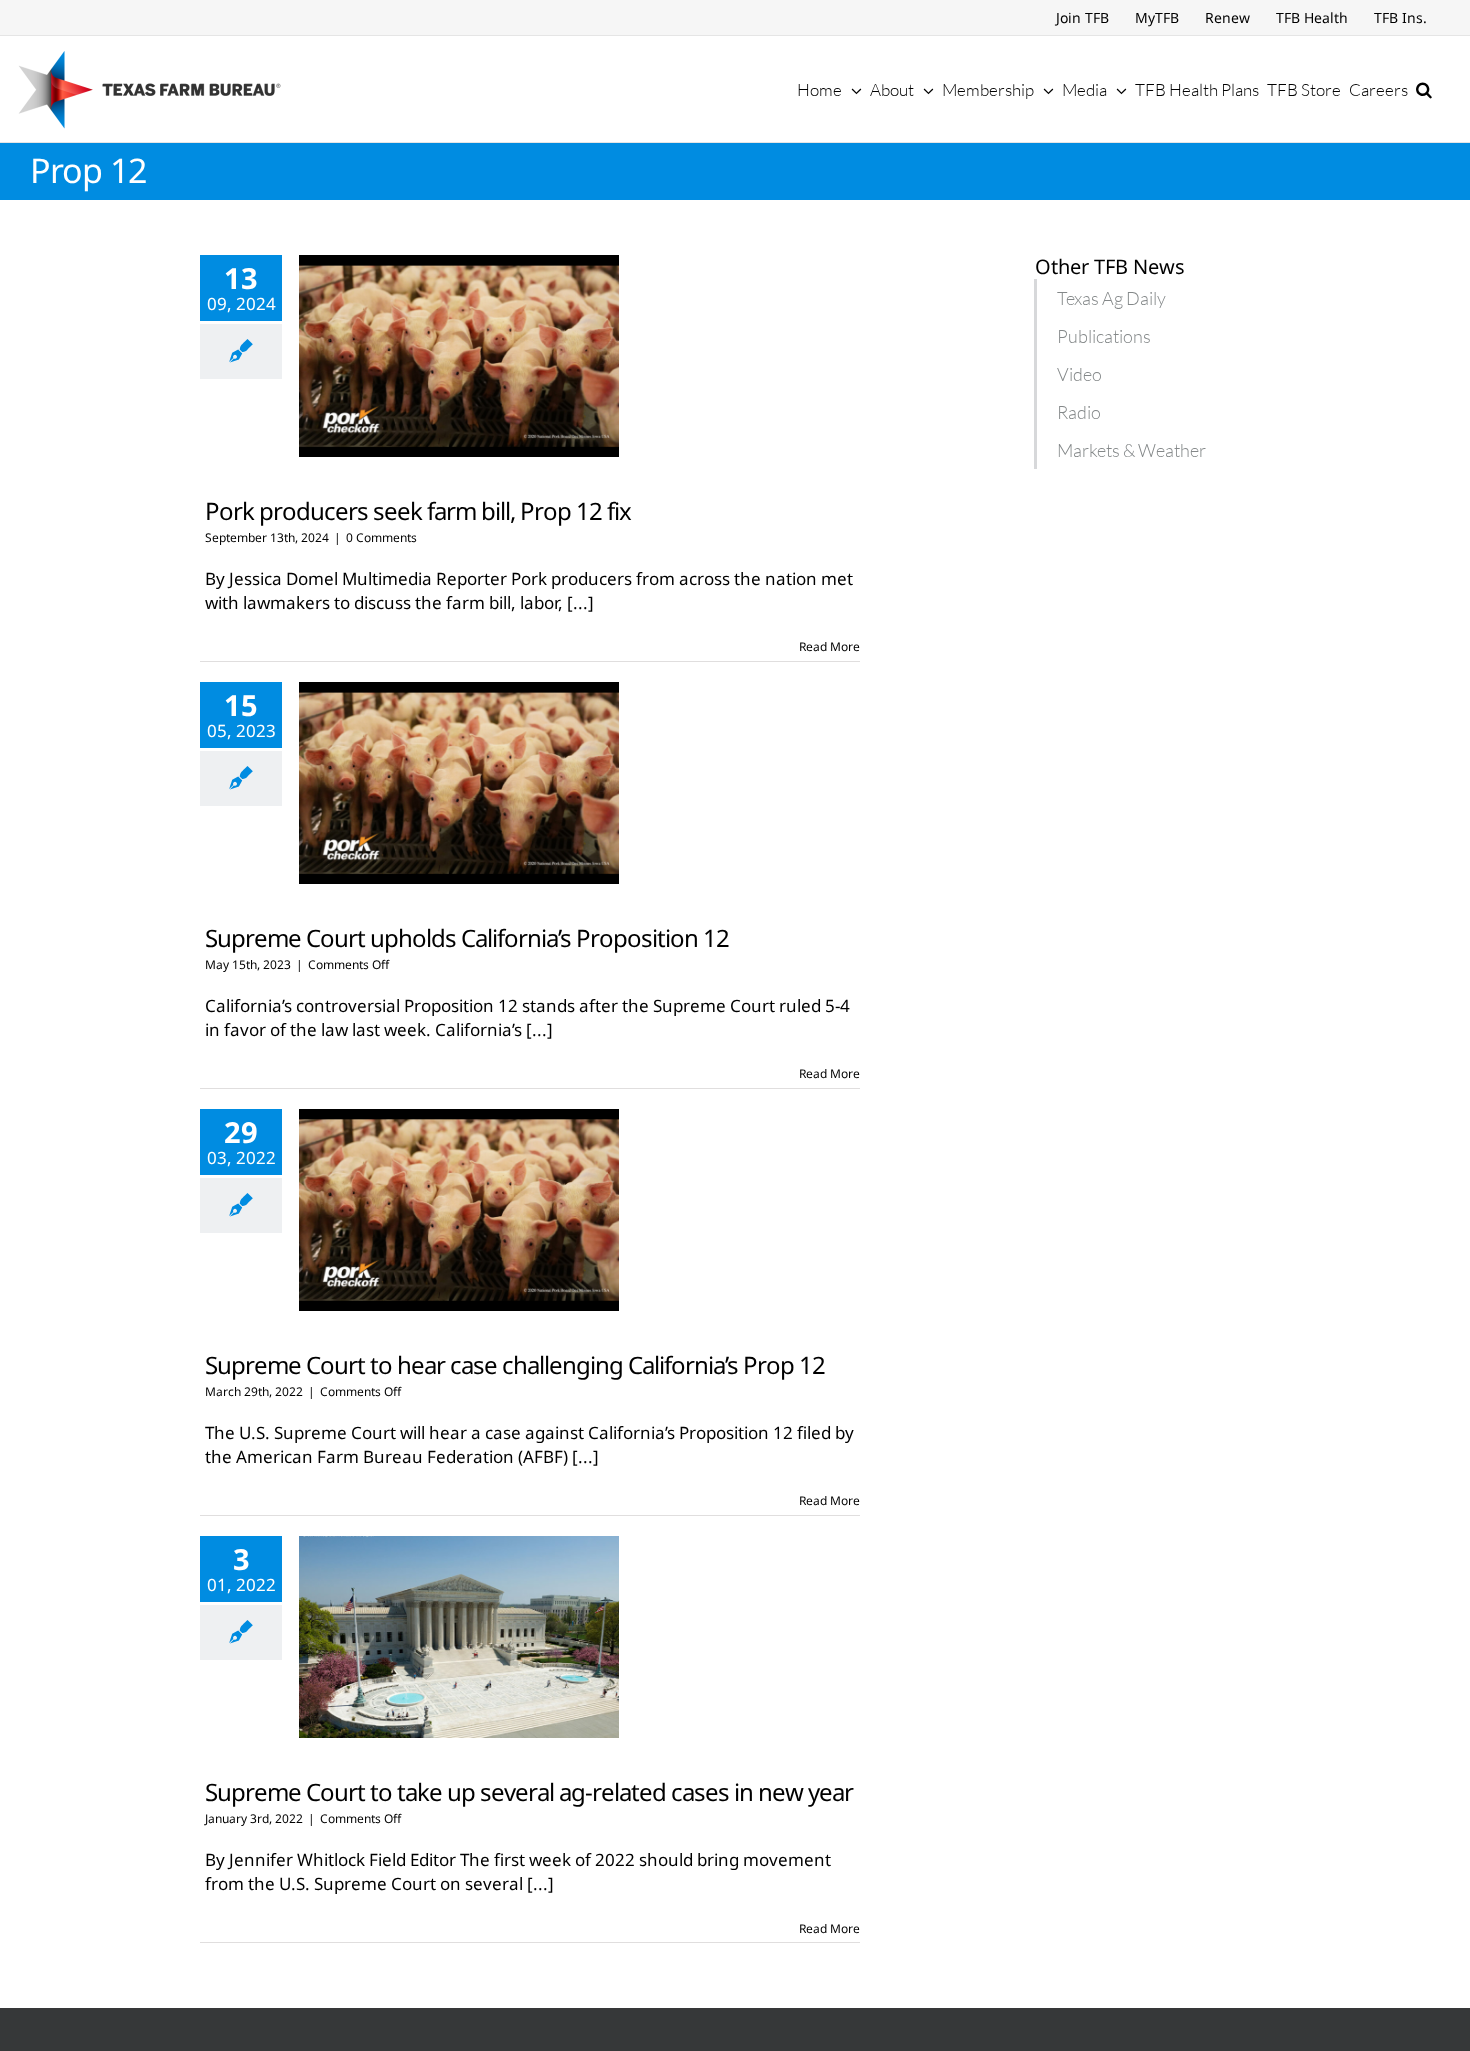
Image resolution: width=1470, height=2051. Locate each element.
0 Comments (381, 537)
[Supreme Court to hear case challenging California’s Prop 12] (459, 1210)
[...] (580, 602)
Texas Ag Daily (1111, 298)
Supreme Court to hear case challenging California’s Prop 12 (515, 1364)
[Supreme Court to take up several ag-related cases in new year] (459, 1637)
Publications (1104, 336)
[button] (1424, 89)
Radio (1079, 412)
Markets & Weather (1131, 450)
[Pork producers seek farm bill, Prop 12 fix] (459, 356)
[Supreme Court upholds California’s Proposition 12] (459, 783)
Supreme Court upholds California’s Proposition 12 (467, 937)
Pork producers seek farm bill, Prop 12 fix (418, 510)
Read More (829, 646)
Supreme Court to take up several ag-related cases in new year (529, 1791)
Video (1079, 374)
